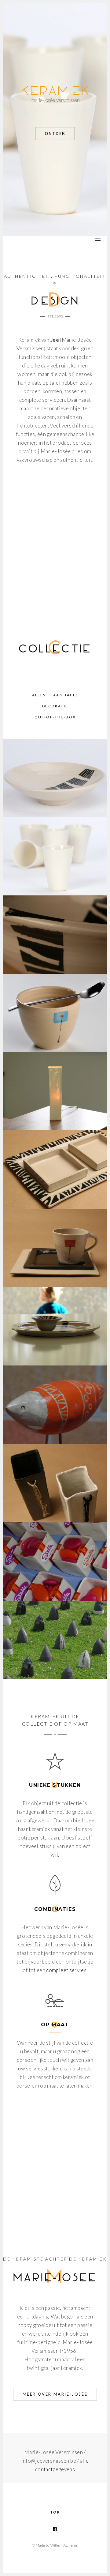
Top (55, 2512)
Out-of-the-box (55, 717)
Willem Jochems (64, 2545)
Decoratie (55, 706)
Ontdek (55, 134)
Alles (39, 695)
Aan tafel (66, 695)
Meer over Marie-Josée (55, 2394)
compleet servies (66, 1970)
